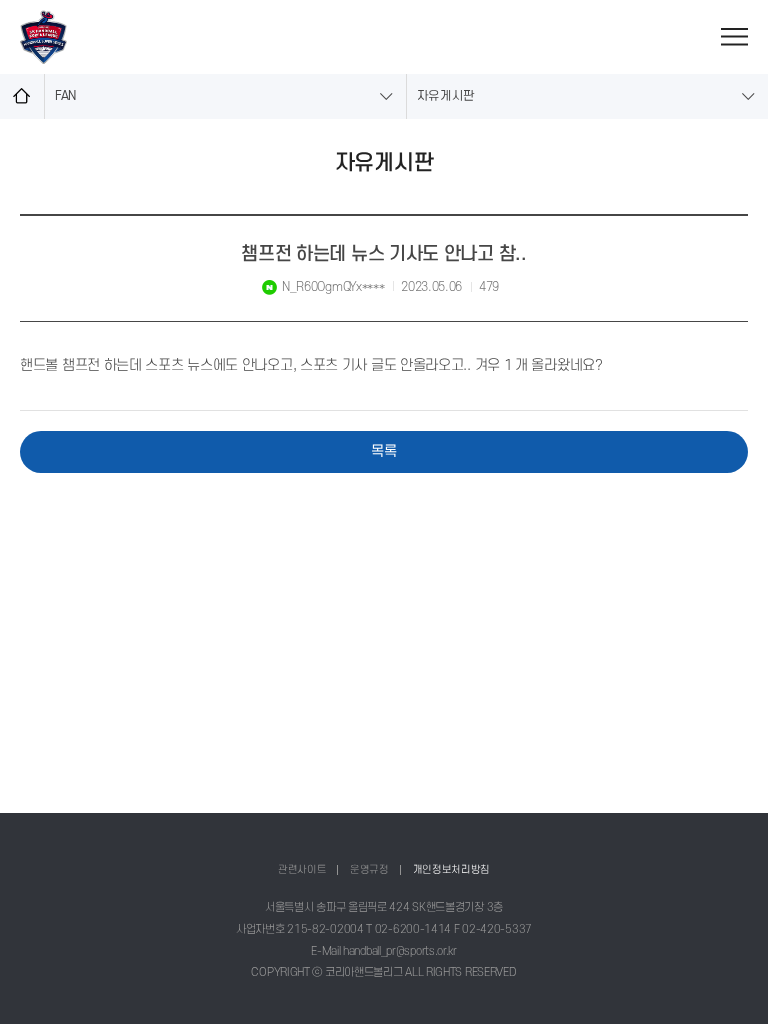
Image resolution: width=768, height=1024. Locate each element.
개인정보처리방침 (452, 869)
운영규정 (369, 869)
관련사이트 (302, 869)
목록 (383, 451)
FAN (65, 96)
